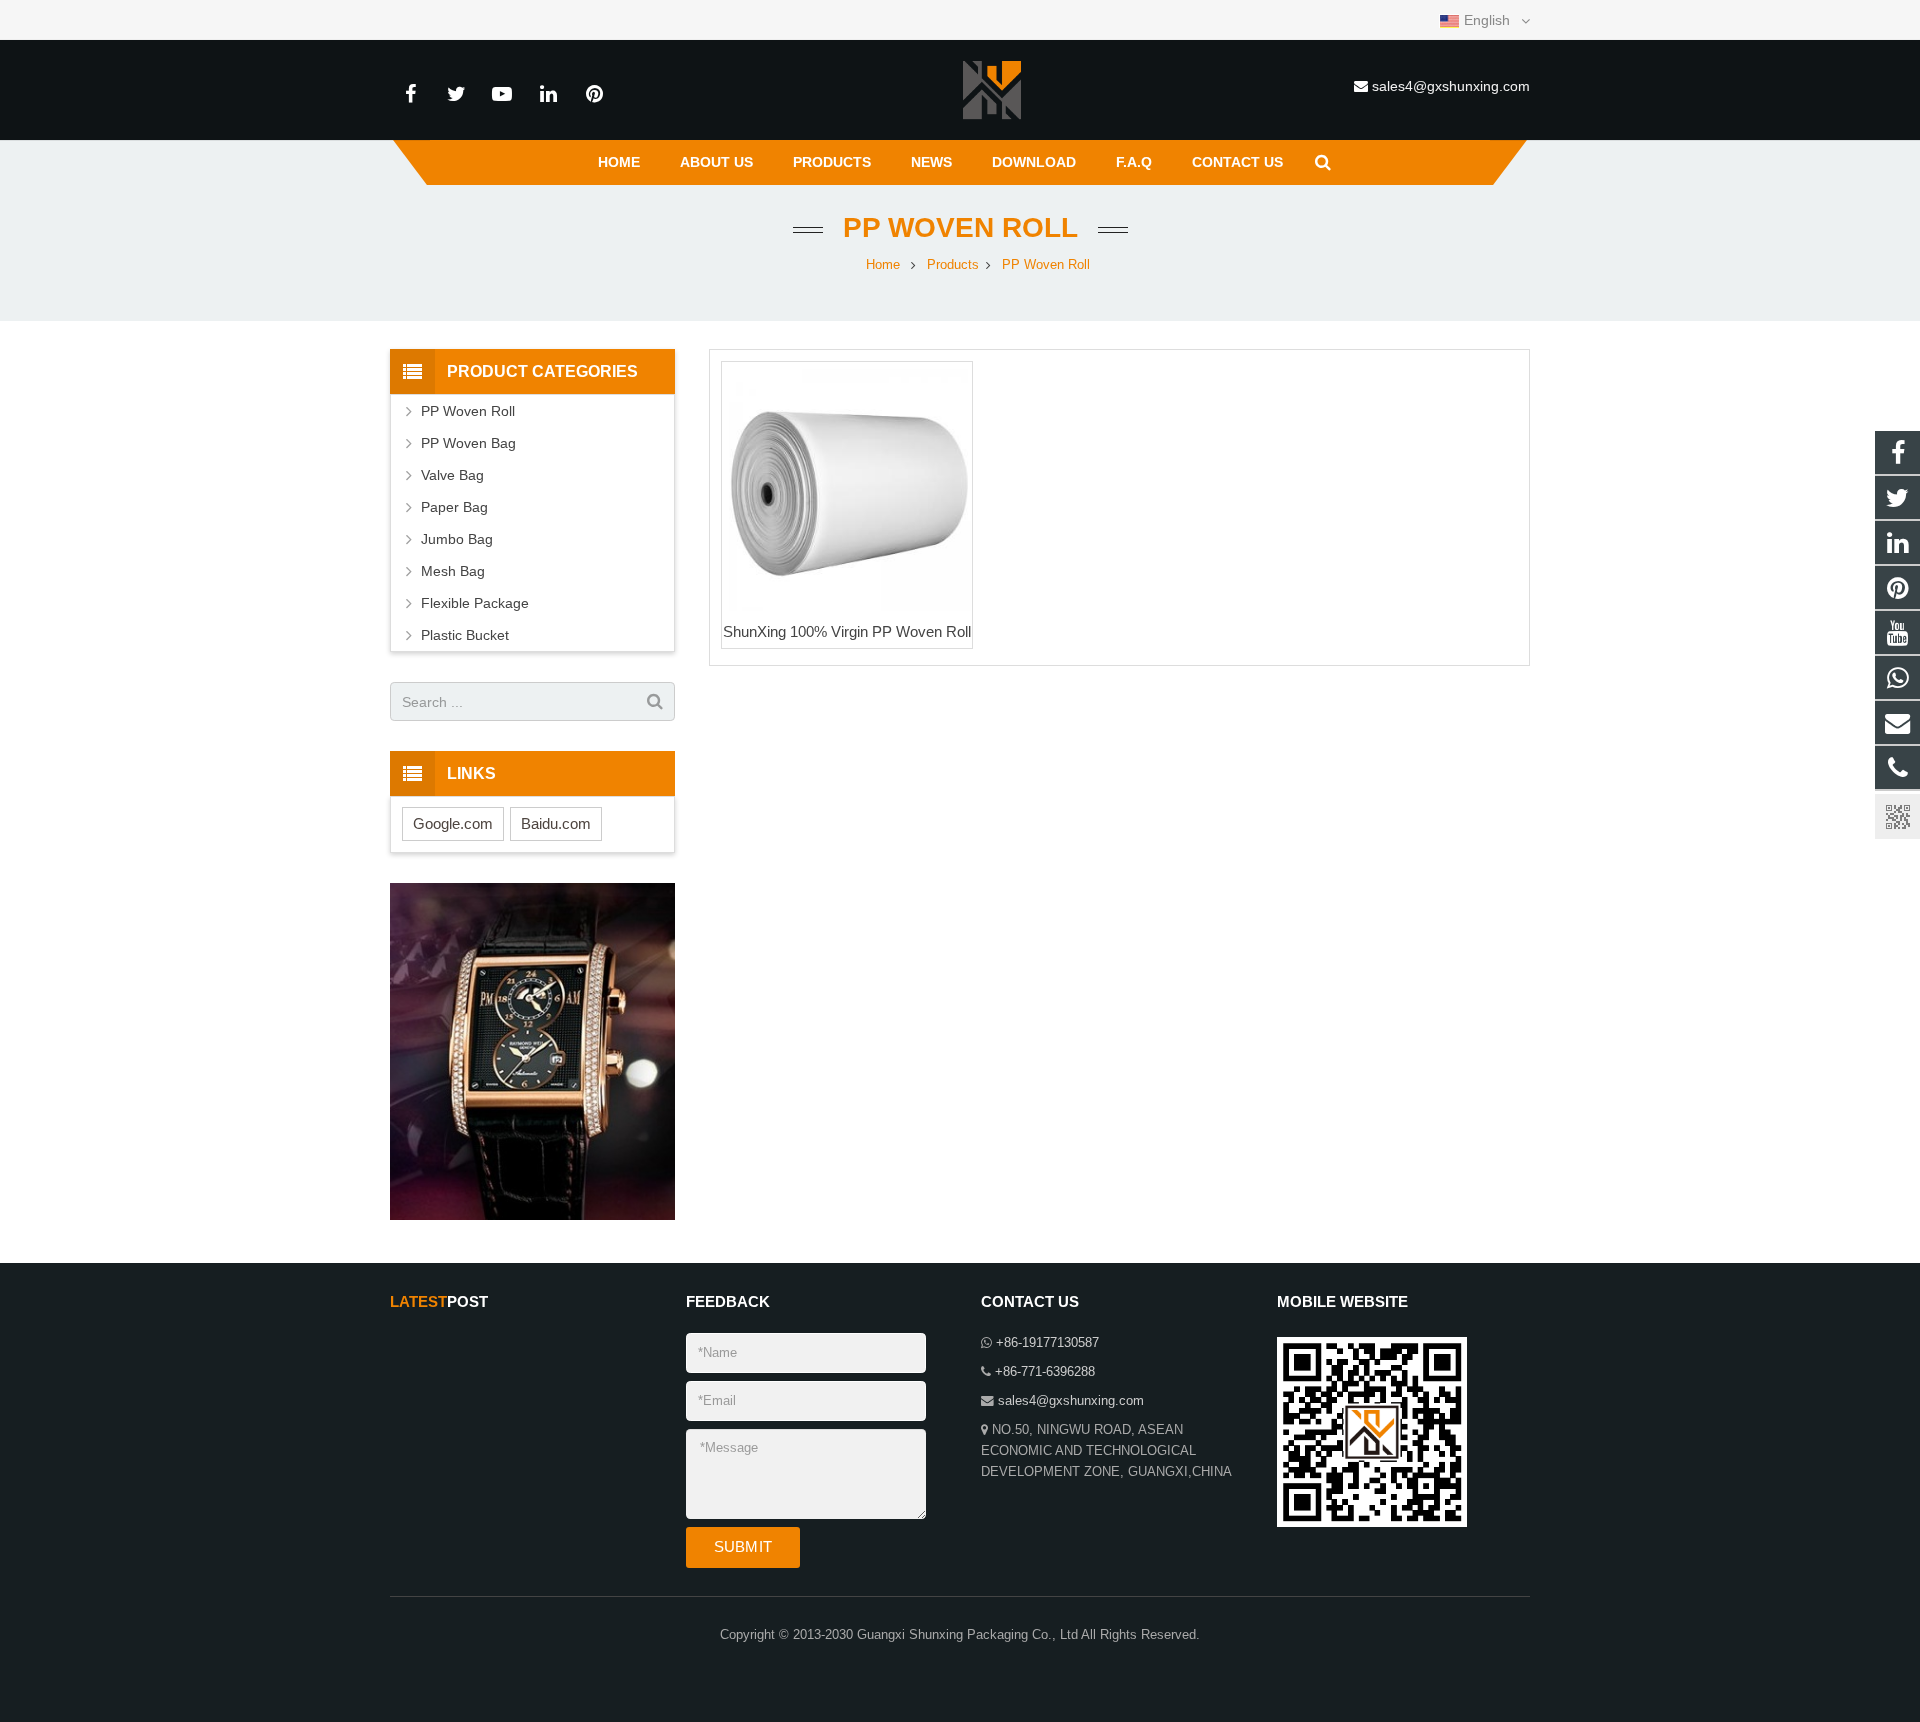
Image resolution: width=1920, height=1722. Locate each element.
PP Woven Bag (468, 443)
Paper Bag (454, 507)
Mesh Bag (453, 571)
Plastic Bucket (465, 635)
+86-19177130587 (1047, 1343)
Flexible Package (475, 603)
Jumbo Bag (457, 539)
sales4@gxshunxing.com (1451, 86)
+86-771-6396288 (1045, 1372)
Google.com (453, 823)
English (1487, 20)
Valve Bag (452, 475)
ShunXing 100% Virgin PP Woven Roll (847, 631)
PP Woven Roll (960, 227)
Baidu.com (556, 823)
